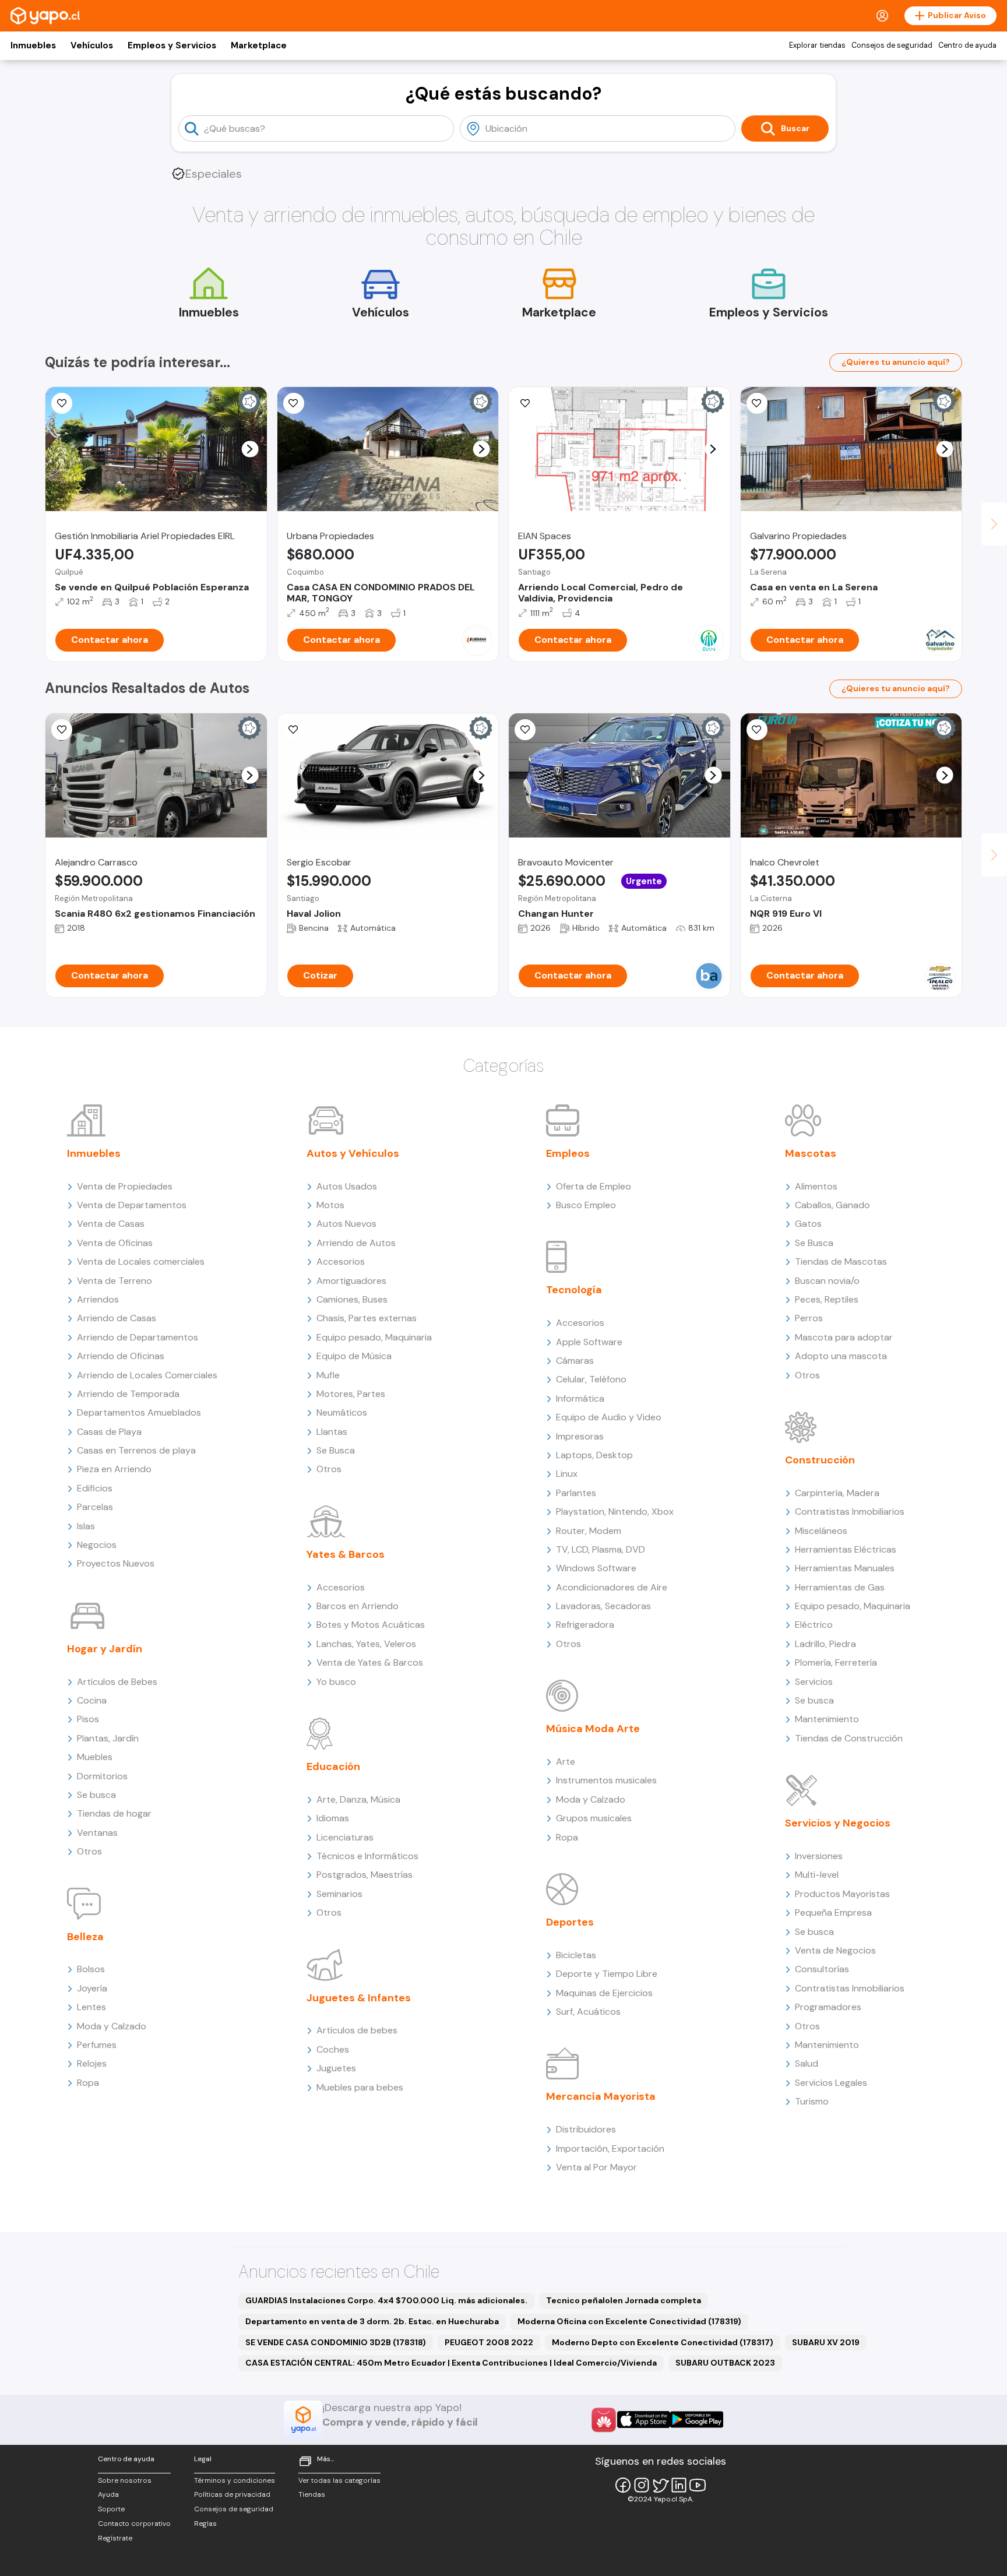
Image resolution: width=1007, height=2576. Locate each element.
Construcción (820, 1460)
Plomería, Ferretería (836, 1662)
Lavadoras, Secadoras (603, 1606)
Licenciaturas (345, 1837)
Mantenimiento (827, 1719)
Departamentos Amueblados (139, 1412)
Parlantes (576, 1493)
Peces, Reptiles (827, 1299)
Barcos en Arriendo (358, 1606)
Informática (580, 1398)
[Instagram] (642, 2485)
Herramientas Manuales (845, 1568)
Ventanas (97, 1833)
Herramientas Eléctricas (846, 1549)
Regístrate (115, 2538)
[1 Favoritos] (294, 730)
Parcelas (95, 1507)
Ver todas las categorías (339, 2480)
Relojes (92, 2063)
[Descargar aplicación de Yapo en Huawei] (604, 2420)
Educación (333, 1766)
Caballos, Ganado (832, 1205)
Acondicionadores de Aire (612, 1587)
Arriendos (98, 1299)
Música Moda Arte (593, 1729)
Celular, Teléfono (591, 1379)
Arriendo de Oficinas (121, 1356)
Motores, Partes (351, 1394)
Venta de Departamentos (132, 1205)
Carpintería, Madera (837, 1493)
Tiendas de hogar (114, 1813)
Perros (809, 1318)
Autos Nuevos (346, 1224)
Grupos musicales (594, 1818)
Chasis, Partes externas (367, 1318)
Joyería (92, 1988)
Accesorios (341, 1261)
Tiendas (312, 2494)
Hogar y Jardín (105, 1649)
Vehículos (92, 45)
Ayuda (108, 2494)
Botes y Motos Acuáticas (371, 1625)
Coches (333, 2049)
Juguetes (336, 2068)
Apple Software (589, 1342)
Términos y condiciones (235, 2480)
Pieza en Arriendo (114, 1469)
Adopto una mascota (841, 1356)
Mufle (328, 1375)
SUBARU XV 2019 (826, 2342)
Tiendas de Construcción (849, 1738)
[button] (250, 449)
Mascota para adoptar (844, 1337)
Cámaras (575, 1361)
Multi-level (817, 1875)
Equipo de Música (354, 1356)
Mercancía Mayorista (601, 2096)
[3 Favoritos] (294, 403)
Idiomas (333, 1818)
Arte (566, 1762)
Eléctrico (814, 1625)
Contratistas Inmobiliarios (850, 1512)
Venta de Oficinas (115, 1243)
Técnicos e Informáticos (367, 1856)
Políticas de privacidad (232, 2494)
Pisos (88, 1719)
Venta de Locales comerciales (141, 1261)
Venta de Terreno (115, 1281)
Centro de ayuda (967, 45)
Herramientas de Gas (840, 1587)
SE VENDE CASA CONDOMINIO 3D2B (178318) (336, 2342)
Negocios (97, 1545)
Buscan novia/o (827, 1281)
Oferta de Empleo (594, 1186)
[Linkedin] (679, 2485)
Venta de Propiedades (125, 1186)
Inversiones (819, 1856)
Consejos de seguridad (892, 45)
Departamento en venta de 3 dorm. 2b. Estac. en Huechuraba (372, 2321)
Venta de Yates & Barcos (370, 1662)
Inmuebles (33, 45)
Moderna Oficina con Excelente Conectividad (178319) (629, 2321)
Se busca (96, 1795)
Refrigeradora (585, 1625)
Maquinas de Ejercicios (604, 1993)
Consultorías (822, 1969)
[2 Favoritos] (525, 403)
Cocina (92, 1700)
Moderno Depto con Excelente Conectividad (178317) (663, 2342)
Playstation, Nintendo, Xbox (615, 1512)
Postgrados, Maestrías (365, 1875)
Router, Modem (589, 1531)
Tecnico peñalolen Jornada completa (624, 2300)
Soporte (111, 2509)
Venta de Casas (111, 1224)
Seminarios (339, 1894)
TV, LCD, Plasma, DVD (601, 1549)
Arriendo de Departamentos (138, 1337)
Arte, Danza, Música (358, 1799)
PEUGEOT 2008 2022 (489, 2342)
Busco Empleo (586, 1205)
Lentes (91, 2007)
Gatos (808, 1224)
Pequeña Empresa (833, 1912)
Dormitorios (102, 1776)
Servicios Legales (831, 2083)
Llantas (332, 1432)
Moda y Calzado (112, 2026)
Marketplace (259, 45)
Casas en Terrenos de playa (136, 1450)
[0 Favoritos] (62, 403)
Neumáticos (342, 1412)
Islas (86, 1526)
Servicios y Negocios (838, 1823)
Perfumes (97, 2045)
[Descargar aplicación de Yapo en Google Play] (697, 2420)
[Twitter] (660, 2485)
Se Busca (336, 1450)
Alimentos (816, 1186)
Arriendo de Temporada (128, 1394)
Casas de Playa (109, 1432)
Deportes (570, 1922)
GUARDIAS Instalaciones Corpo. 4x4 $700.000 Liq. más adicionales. (386, 2300)
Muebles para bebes (360, 2087)
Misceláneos (821, 1531)
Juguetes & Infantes (359, 1998)
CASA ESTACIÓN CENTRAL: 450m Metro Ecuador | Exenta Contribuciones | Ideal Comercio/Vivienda (451, 2363)
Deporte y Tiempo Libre (607, 1974)
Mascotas (811, 1153)
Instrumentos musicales (606, 1780)
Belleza (85, 1937)
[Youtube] (698, 2485)
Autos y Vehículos (353, 1153)
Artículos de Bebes (117, 1682)
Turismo (812, 2101)
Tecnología (574, 1290)
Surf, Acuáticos (588, 2012)
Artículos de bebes (357, 2030)
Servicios (814, 1682)
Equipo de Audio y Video (609, 1417)
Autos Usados (347, 1186)
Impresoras (580, 1436)
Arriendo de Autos (356, 1243)
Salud (807, 2063)
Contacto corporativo (134, 2524)
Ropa (88, 2083)
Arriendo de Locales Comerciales (147, 1375)
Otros (89, 1851)
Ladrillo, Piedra (825, 1644)
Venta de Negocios (835, 1950)
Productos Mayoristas (842, 1894)
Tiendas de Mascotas (841, 1261)
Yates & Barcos (346, 1554)
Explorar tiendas (817, 45)
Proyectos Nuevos (116, 1563)
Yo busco (336, 1682)
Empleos (568, 1153)
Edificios (95, 1488)
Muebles (95, 1757)
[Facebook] (623, 2485)
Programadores (828, 2007)
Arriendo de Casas (117, 1318)
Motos (330, 1205)
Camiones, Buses (352, 1299)
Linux (567, 1474)
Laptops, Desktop (594, 1455)
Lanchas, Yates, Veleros (366, 1644)
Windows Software (596, 1568)
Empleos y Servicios (172, 45)
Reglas (205, 2524)
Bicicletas (576, 1955)
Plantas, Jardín (108, 1738)
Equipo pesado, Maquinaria (374, 1337)
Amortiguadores (351, 1281)
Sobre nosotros (125, 2480)
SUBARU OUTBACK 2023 (725, 2363)
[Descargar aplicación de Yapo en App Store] (644, 2420)
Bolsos (91, 1969)
